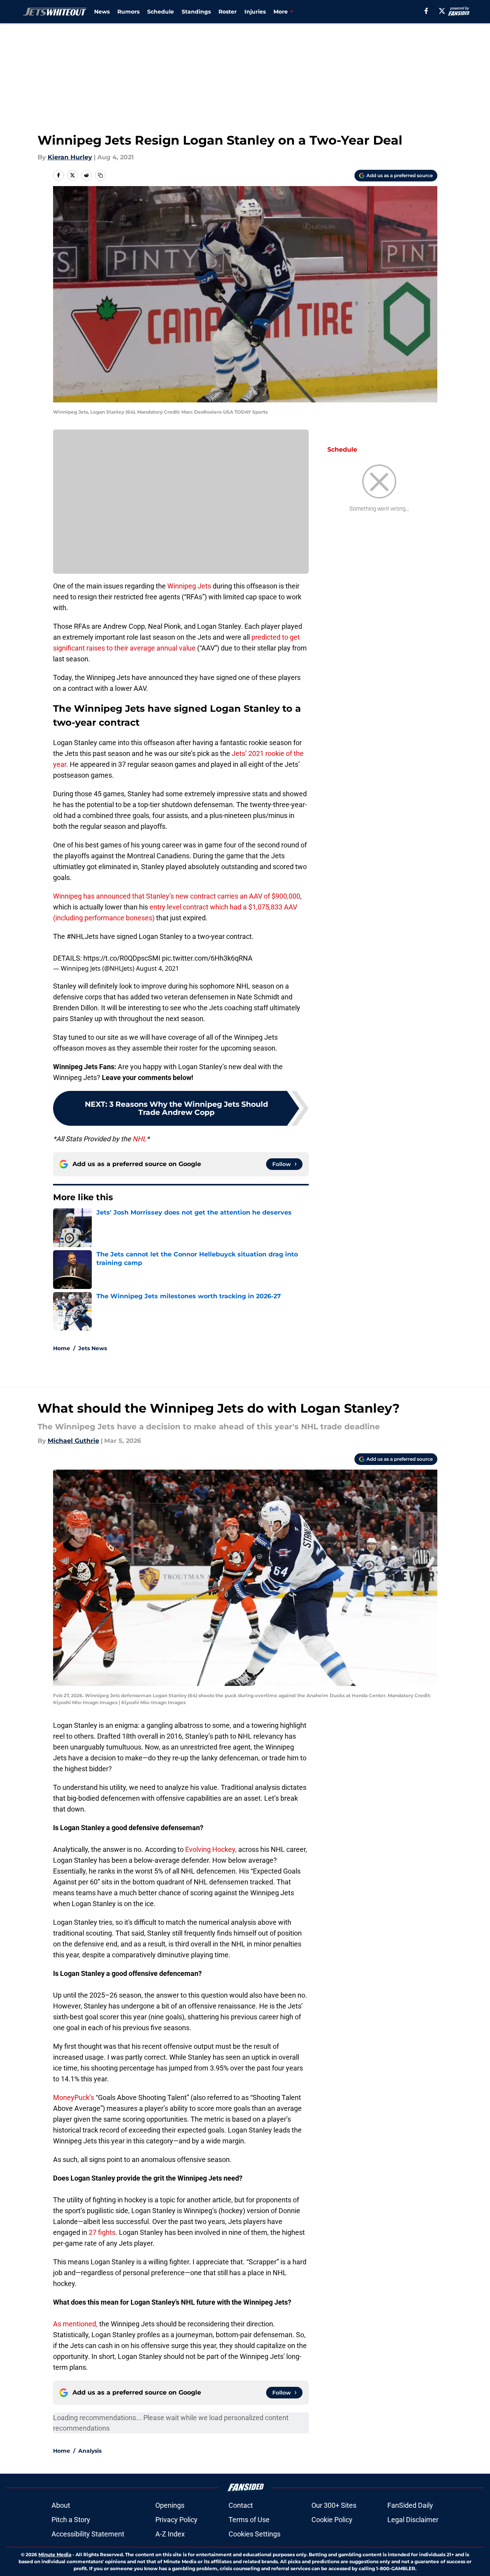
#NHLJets (83, 936)
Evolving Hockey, (211, 1849)
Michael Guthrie (73, 1441)
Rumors (128, 12)
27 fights (102, 2232)
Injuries (255, 12)
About (61, 2505)
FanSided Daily (410, 2505)
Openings (170, 2505)
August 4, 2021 (157, 968)
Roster (228, 12)
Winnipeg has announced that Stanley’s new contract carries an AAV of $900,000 (177, 896)
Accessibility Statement (88, 2534)
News (102, 12)
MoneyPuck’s (74, 2097)
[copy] (100, 175)
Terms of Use (249, 2520)
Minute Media (55, 2554)
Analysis (90, 2451)
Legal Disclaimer (413, 2520)
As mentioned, (75, 2324)
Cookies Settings (254, 2534)
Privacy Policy (176, 2520)
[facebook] (426, 11)
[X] (442, 11)
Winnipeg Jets (189, 586)
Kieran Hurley (70, 157)
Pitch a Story (71, 2520)
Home (62, 1348)
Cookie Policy (332, 2520)
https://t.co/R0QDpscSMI (122, 958)
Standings (196, 12)
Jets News (93, 1348)
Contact (241, 2505)
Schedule (161, 12)
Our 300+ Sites (334, 2505)
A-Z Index (170, 2534)
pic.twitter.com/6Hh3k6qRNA (207, 958)
